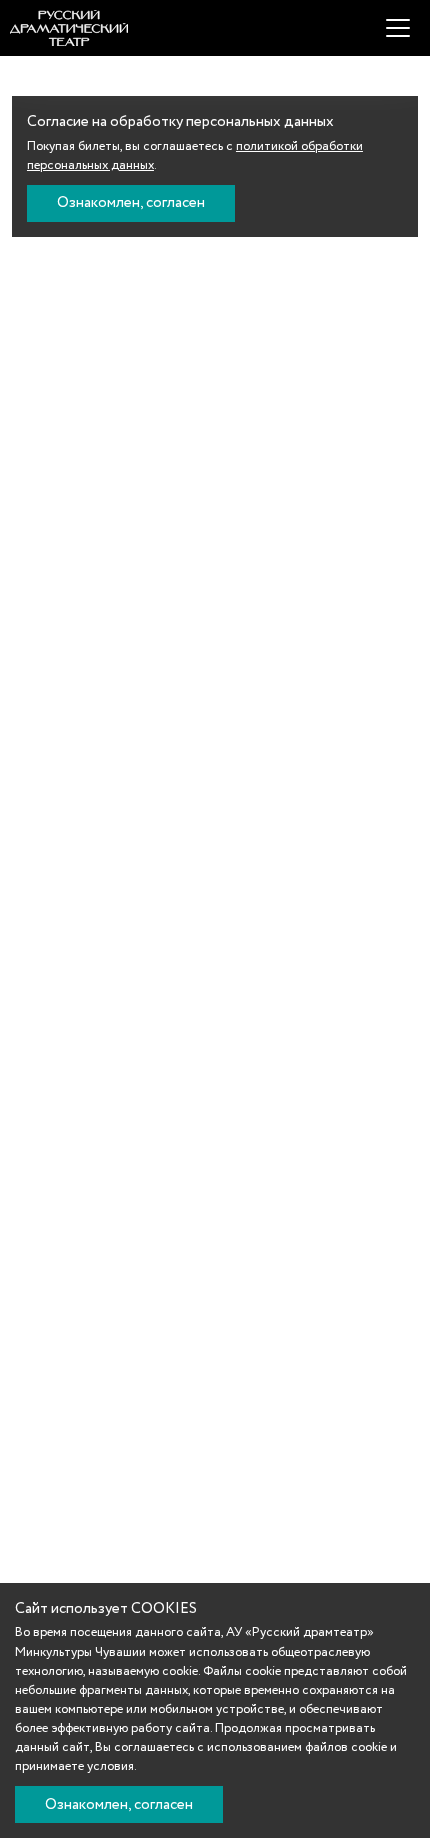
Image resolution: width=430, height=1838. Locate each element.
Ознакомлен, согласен (131, 203)
